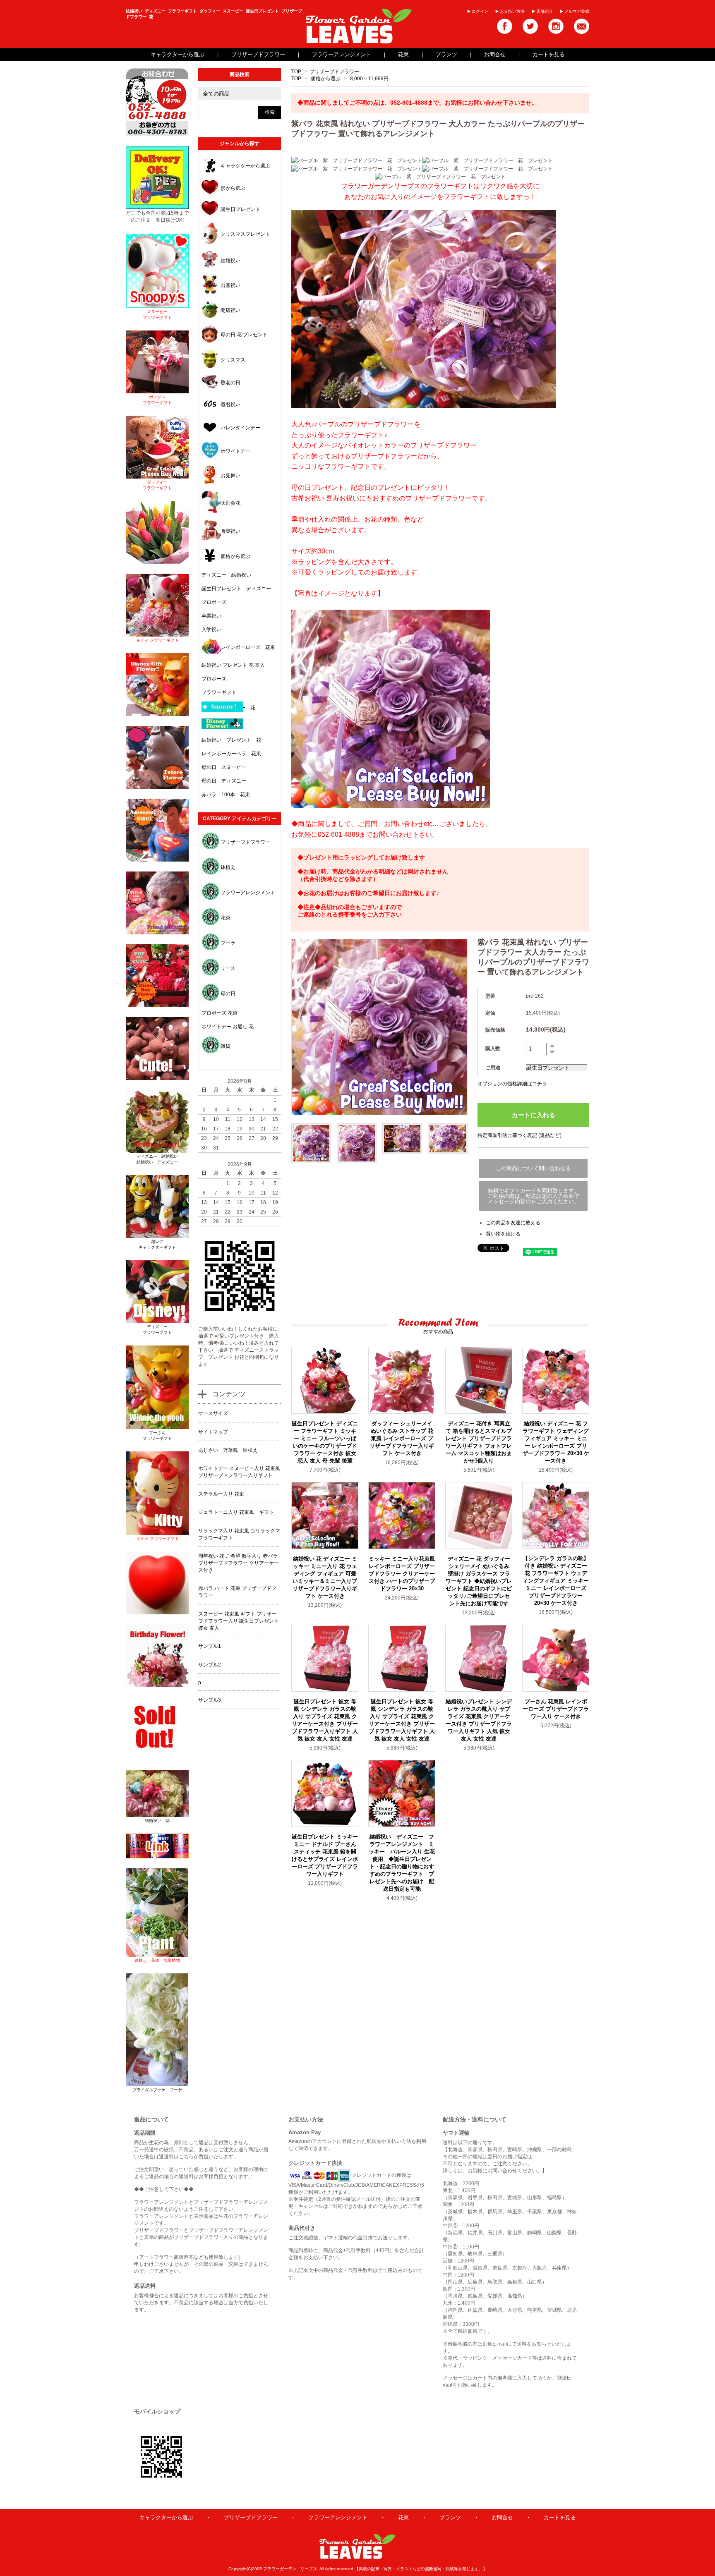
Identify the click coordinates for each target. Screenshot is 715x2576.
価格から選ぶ (326, 79)
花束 (403, 54)
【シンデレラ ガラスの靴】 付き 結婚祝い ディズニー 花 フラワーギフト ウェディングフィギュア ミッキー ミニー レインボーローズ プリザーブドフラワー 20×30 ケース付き (556, 1581)
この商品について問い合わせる (533, 1168)
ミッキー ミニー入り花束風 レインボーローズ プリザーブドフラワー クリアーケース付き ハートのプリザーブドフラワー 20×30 (402, 1574)
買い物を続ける (503, 1234)
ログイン (480, 11)
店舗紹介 (545, 11)
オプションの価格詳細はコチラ (512, 1084)
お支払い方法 (512, 11)
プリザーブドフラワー (258, 54)
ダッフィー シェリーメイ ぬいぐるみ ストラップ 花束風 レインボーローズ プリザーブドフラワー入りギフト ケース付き (402, 1438)
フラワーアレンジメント (342, 54)
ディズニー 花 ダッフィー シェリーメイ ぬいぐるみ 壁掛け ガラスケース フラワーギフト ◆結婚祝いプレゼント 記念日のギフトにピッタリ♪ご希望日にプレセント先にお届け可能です (479, 1581)
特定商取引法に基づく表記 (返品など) (519, 1135)
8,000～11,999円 (369, 79)
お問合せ (495, 54)
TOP (296, 72)
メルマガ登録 (577, 11)
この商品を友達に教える (513, 1223)
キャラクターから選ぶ (178, 54)
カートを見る (549, 54)
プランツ (446, 54)
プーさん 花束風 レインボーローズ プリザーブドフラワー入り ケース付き (556, 1709)
